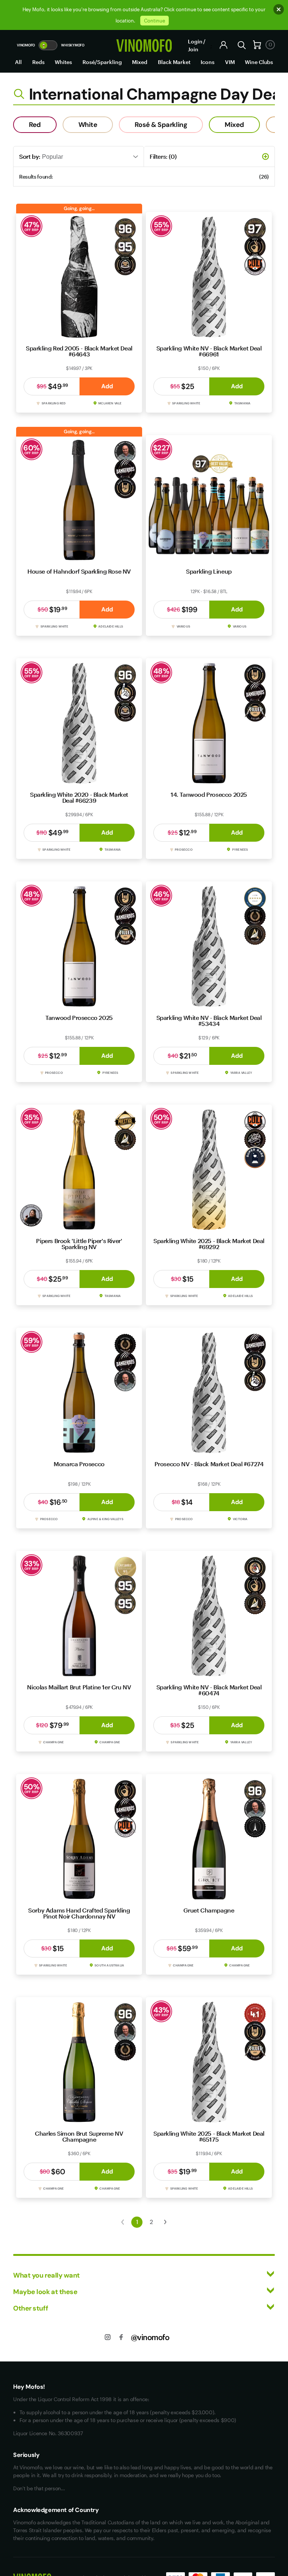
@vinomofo (150, 2337)
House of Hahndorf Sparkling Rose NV (79, 571)
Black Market (174, 62)
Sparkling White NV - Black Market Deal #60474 (209, 1690)
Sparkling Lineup (209, 571)
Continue (154, 21)
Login (195, 41)
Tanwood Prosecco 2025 (79, 1017)
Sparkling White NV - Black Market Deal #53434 (209, 1020)
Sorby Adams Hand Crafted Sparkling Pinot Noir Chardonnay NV (79, 1913)
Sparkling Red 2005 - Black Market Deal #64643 (79, 351)
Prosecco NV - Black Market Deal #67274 (209, 1464)
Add (107, 386)
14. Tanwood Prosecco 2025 (209, 794)
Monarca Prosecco (79, 1464)
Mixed (140, 62)
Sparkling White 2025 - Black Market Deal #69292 (209, 1244)
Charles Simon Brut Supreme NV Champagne (79, 2136)
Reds (38, 62)
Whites (63, 62)
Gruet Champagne (209, 1910)
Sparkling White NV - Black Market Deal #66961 (209, 351)
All (18, 62)
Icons (208, 62)
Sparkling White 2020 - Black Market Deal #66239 (79, 797)
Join (193, 49)
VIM (230, 62)
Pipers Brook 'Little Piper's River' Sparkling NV (79, 1244)
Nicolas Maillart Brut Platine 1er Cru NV (79, 1687)
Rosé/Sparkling (102, 62)
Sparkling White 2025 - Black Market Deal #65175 (209, 2136)
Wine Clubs (259, 62)
